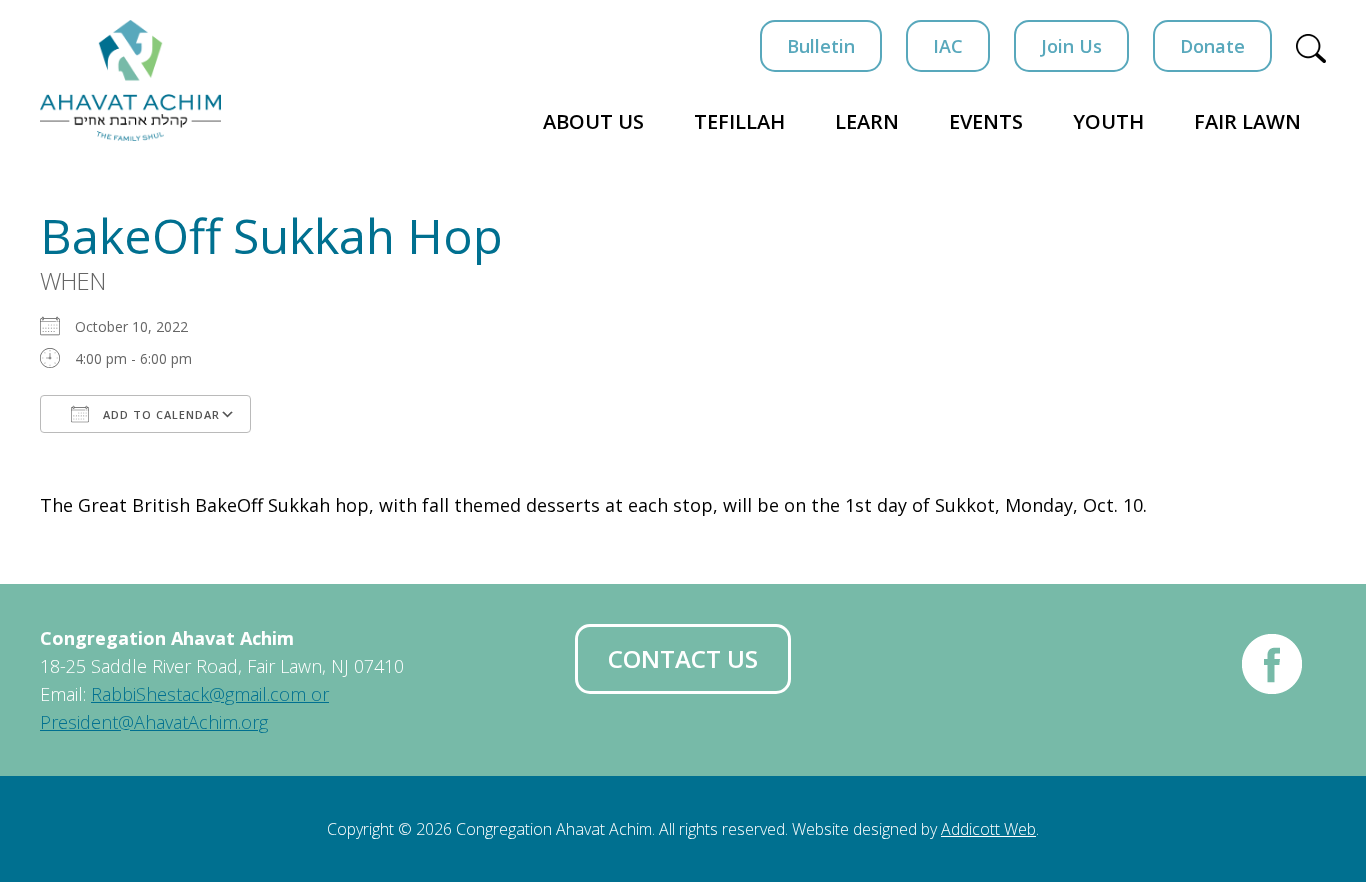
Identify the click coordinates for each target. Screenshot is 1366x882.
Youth (1108, 121)
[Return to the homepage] (130, 80)
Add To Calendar (159, 414)
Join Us (1071, 46)
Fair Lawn (1247, 121)
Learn (867, 121)
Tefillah (739, 121)
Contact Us (683, 658)
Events (986, 121)
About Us (593, 121)
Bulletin (821, 46)
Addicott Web (988, 829)
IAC (948, 46)
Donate (1212, 46)
